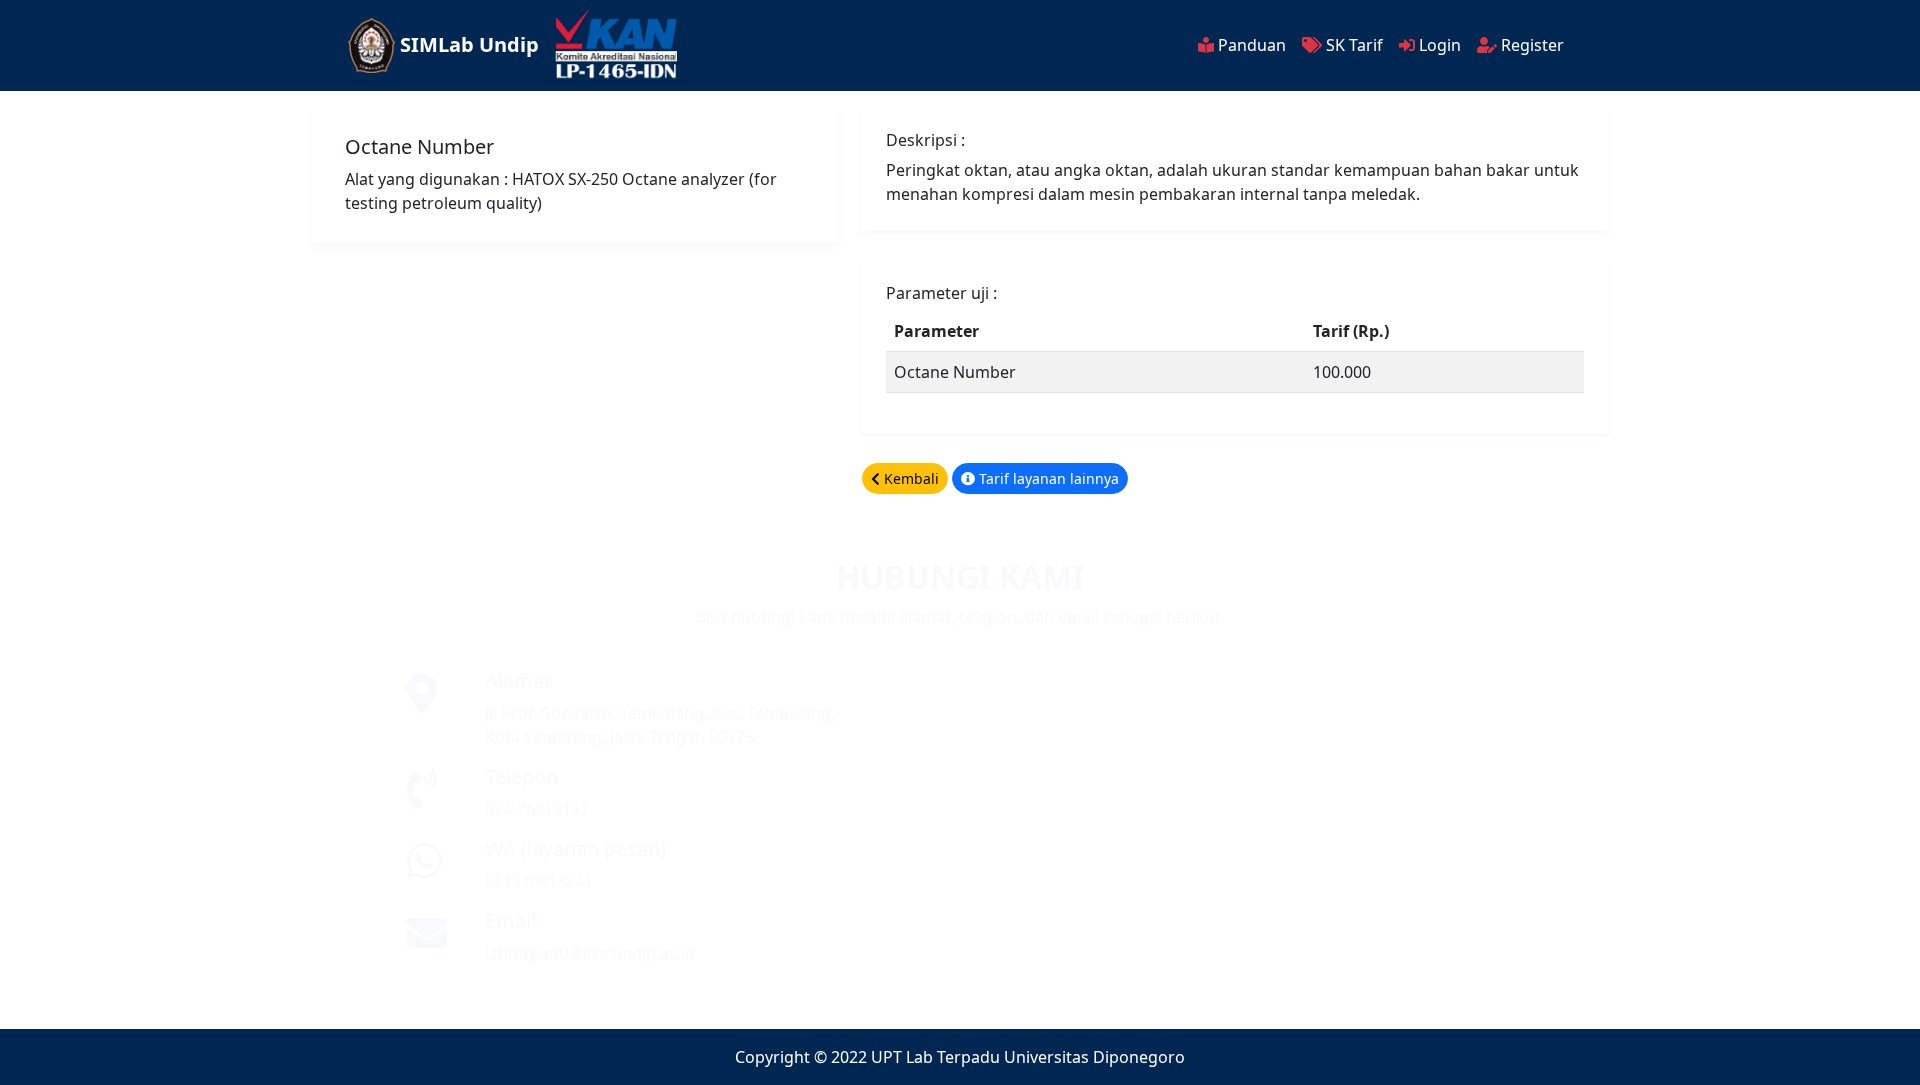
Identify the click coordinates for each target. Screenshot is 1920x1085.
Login (1438, 45)
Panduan (1250, 45)
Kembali (909, 478)
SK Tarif (1352, 45)
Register (1530, 45)
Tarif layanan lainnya (1047, 478)
